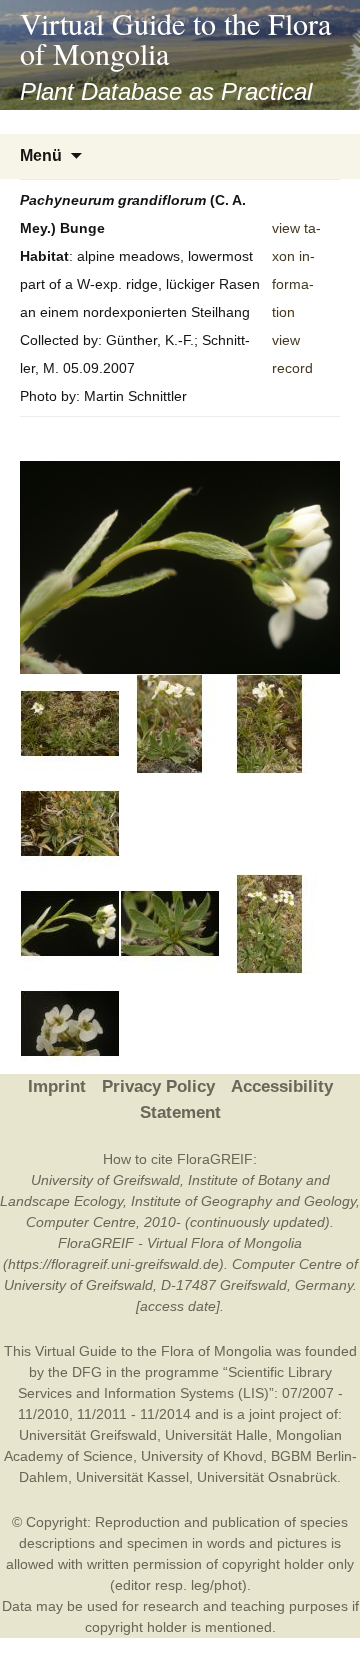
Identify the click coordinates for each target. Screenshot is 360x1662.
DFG (87, 1372)
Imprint (57, 1086)
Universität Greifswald (88, 1435)
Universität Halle (216, 1435)
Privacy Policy (158, 1086)
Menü (41, 155)
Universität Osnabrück (267, 1477)
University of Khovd (202, 1456)
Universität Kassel (132, 1477)
